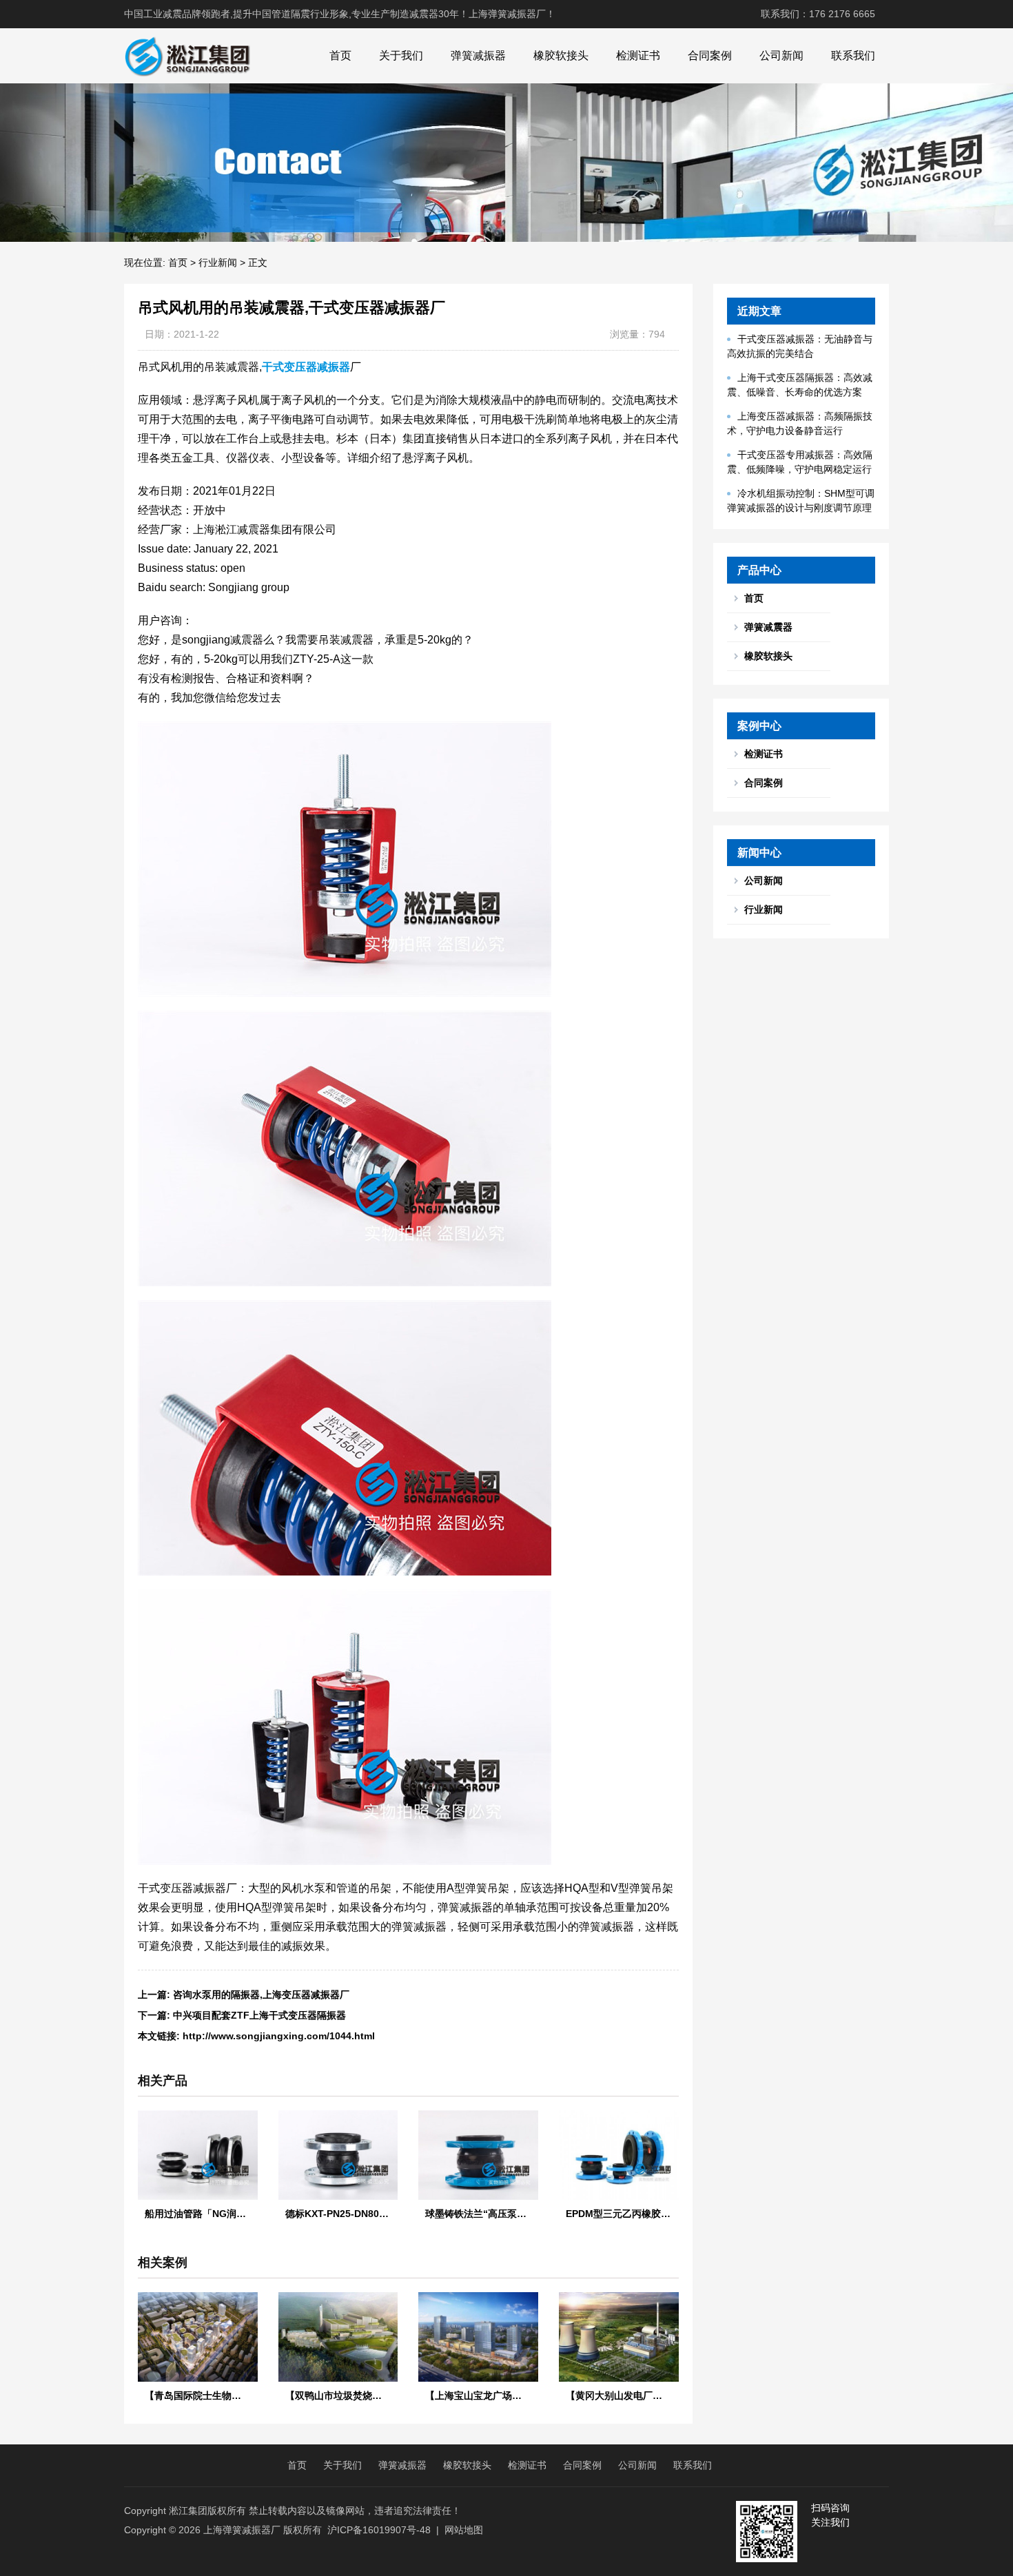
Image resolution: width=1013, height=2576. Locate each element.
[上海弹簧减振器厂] (187, 56)
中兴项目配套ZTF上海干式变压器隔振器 (259, 2015)
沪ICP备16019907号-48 (379, 2530)
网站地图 (464, 2530)
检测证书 (638, 55)
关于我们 (401, 55)
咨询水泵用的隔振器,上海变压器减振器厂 (261, 1995)
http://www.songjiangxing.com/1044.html (279, 2036)
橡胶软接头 (561, 55)
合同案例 (710, 55)
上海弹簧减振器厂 (242, 2530)
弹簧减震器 (768, 627)
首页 (340, 55)
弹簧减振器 (478, 55)
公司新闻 (781, 55)
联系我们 (853, 55)
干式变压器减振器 (306, 367)
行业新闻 (218, 262)
